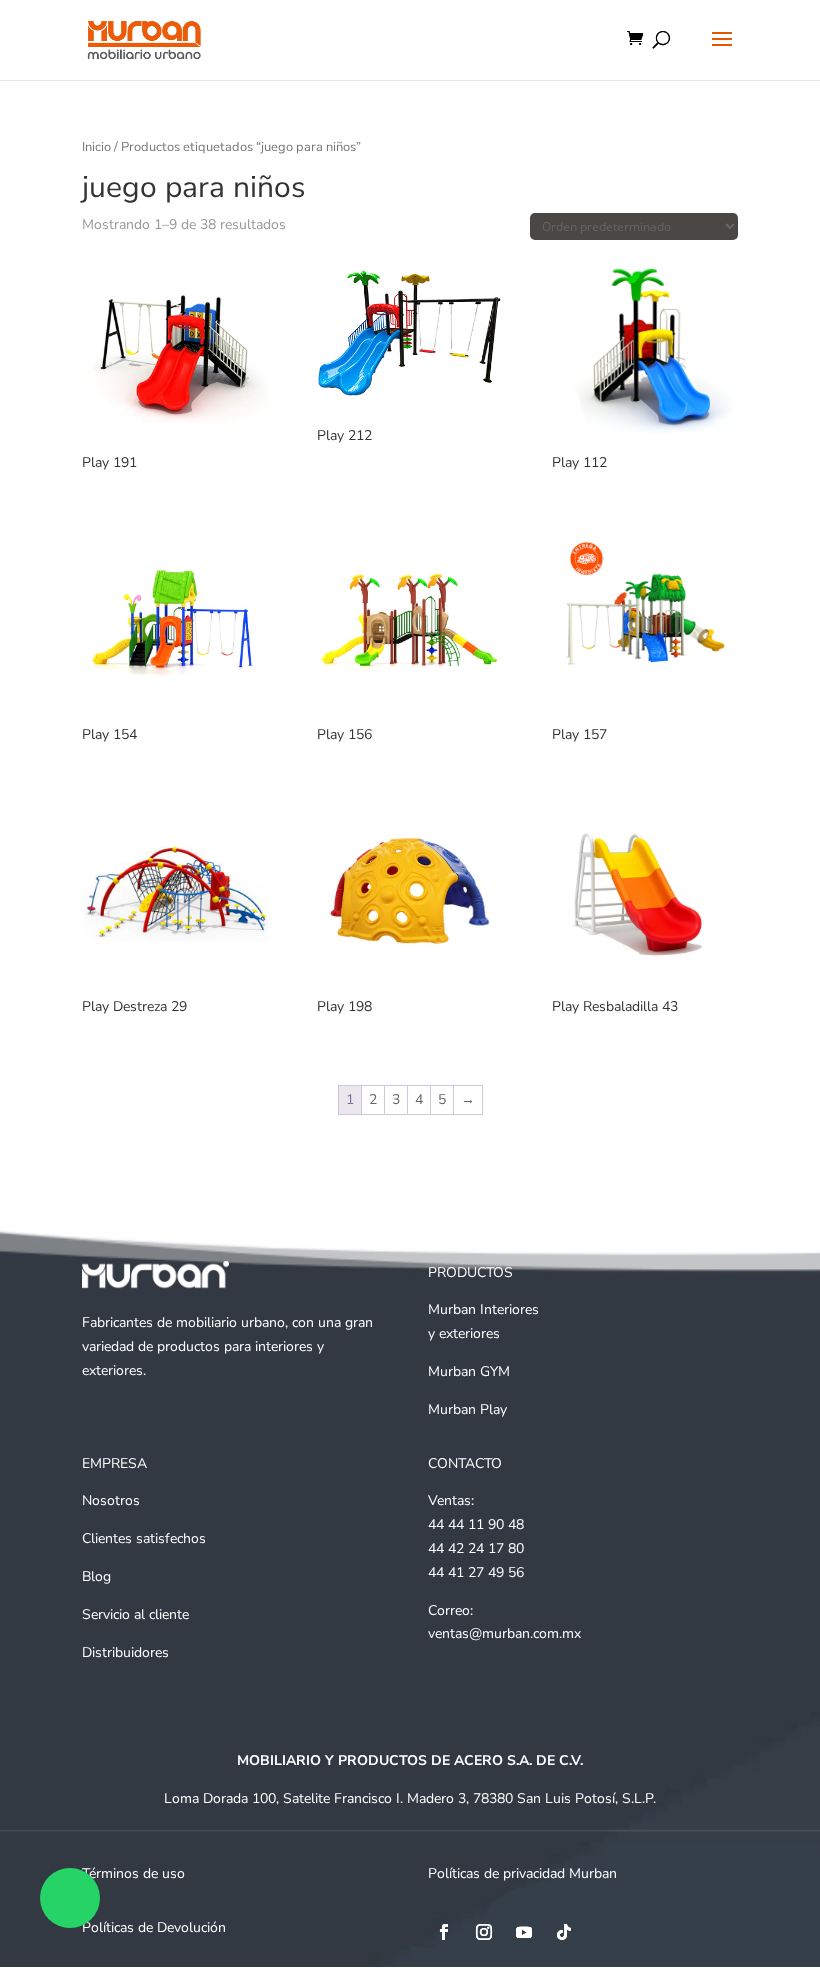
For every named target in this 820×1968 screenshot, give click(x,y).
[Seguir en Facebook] (444, 1932)
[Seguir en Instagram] (484, 1932)
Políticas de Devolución (154, 1927)
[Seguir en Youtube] (524, 1932)
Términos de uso (133, 1873)
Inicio (96, 147)
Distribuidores (125, 1652)
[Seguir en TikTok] (564, 1932)
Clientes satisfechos (144, 1538)
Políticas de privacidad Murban (522, 1873)
